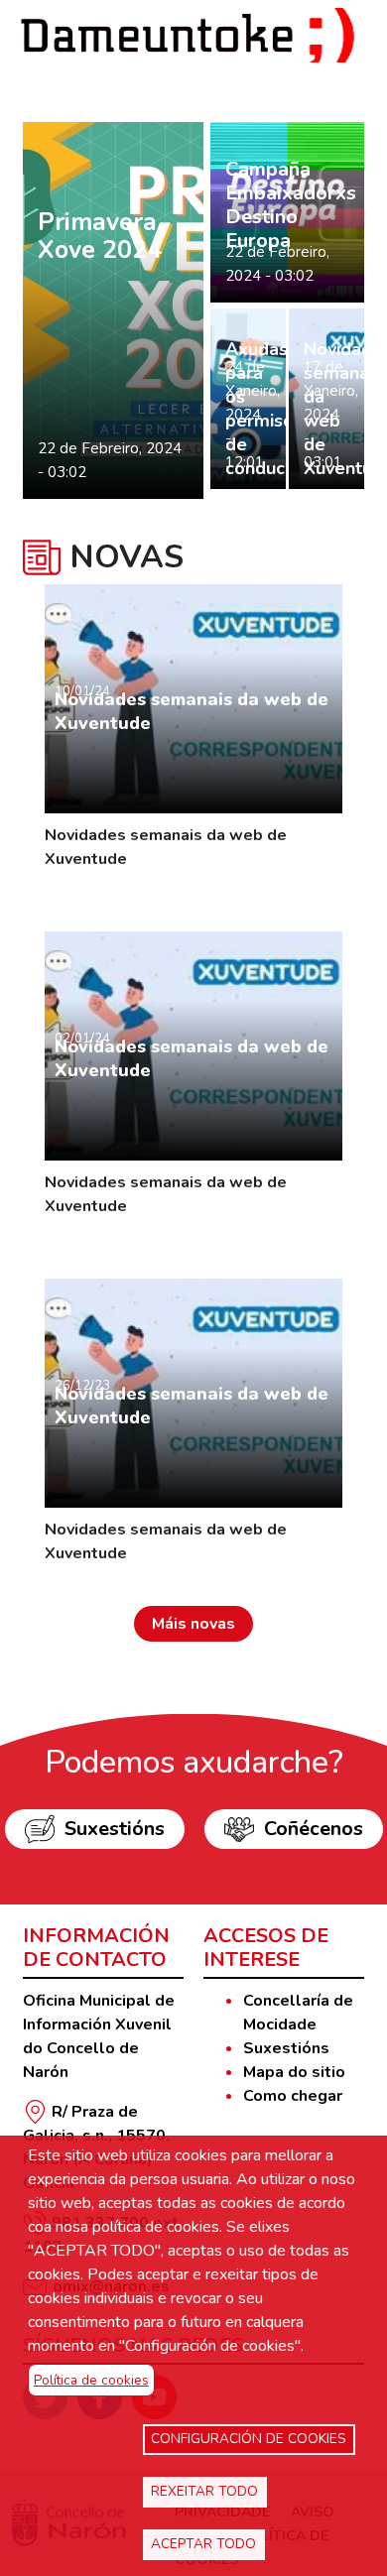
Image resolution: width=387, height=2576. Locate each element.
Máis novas (193, 1624)
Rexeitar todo (204, 2491)
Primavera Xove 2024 (100, 236)
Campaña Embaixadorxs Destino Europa (291, 205)
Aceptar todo (203, 2544)
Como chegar (293, 2096)
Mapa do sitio (294, 2072)
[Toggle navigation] (77, 82)
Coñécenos (314, 1829)
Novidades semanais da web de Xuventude (192, 711)
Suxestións (115, 1829)
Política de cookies (91, 2380)
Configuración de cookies (249, 2439)
